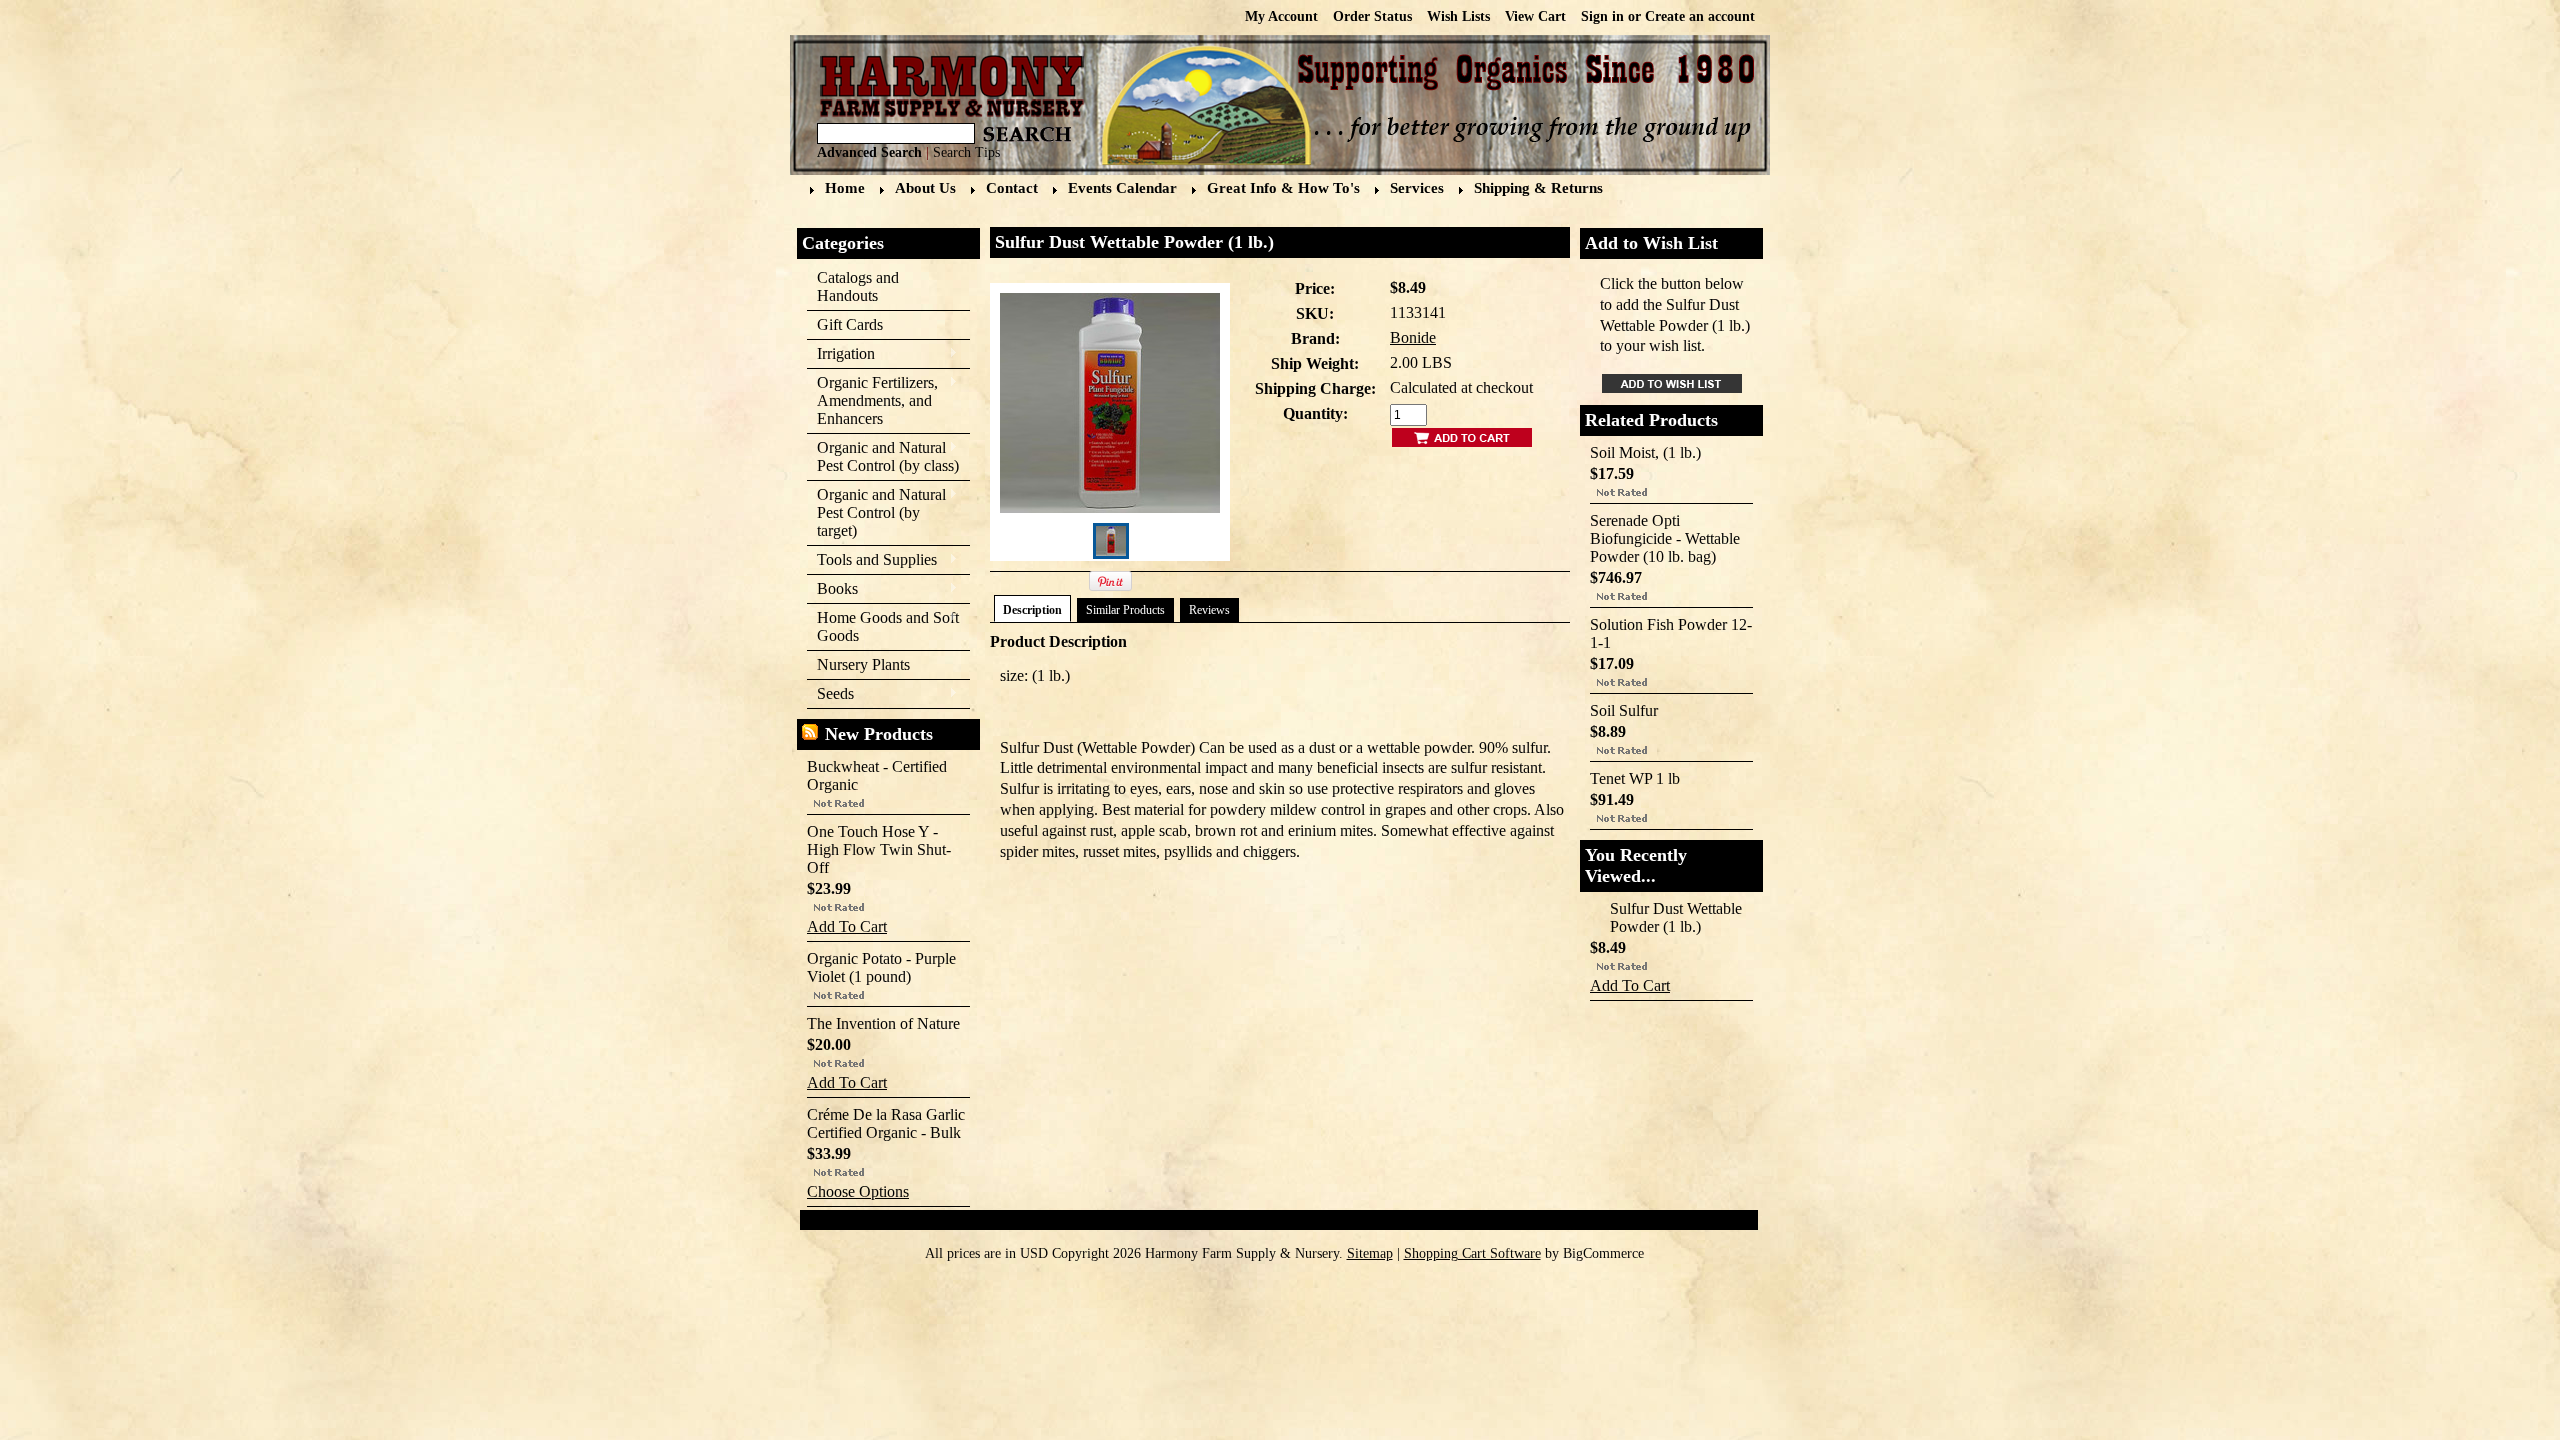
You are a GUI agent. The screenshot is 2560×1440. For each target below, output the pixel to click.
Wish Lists (1458, 16)
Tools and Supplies (872, 560)
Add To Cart (847, 926)
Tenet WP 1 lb (1635, 778)
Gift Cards (850, 324)
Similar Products (1125, 610)
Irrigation (841, 354)
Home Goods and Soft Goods (883, 626)
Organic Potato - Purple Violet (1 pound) (881, 967)
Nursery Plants (863, 664)
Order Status (1372, 16)
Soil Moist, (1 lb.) (1645, 452)
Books (832, 589)
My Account (1281, 16)
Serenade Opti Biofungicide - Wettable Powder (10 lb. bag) (1665, 538)
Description (1032, 610)
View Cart (1535, 16)
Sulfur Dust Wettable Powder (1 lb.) (1676, 917)
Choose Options (858, 1191)
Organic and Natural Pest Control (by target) (876, 512)
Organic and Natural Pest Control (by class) (883, 456)
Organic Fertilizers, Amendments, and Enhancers (872, 400)
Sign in (1602, 16)
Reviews (1209, 610)
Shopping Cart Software (1472, 1253)
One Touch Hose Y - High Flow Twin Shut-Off (879, 849)
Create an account (1700, 16)
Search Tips (966, 152)
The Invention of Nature (883, 1023)
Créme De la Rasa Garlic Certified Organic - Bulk (886, 1123)
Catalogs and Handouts (858, 286)
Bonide (1413, 337)
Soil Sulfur (1624, 710)
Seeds (830, 694)
